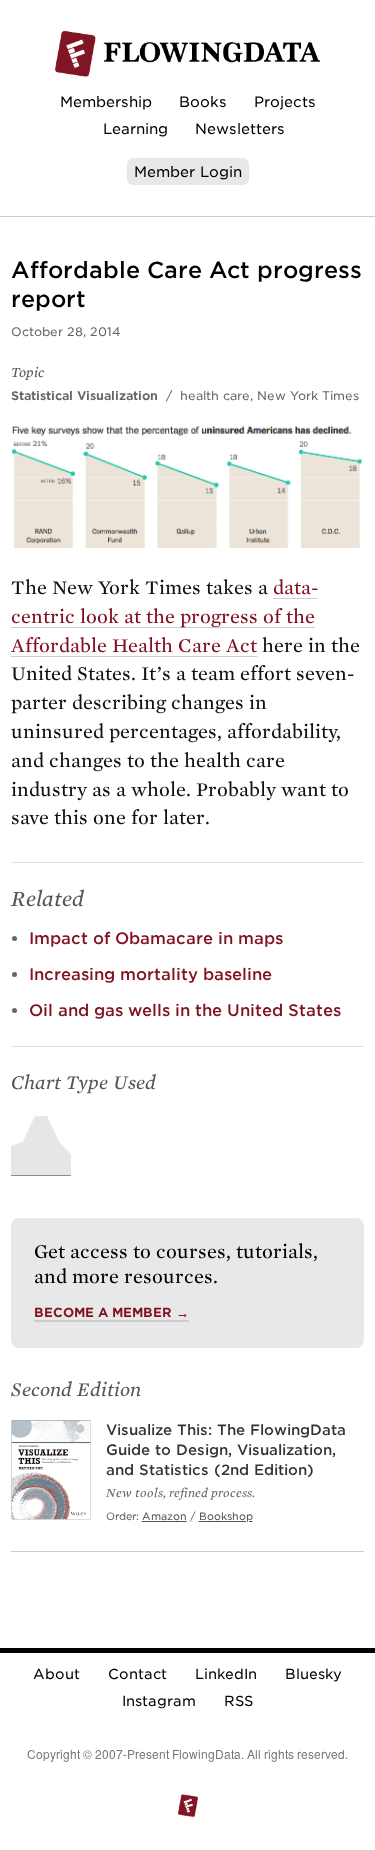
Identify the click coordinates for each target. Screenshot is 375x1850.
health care (215, 395)
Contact (137, 1674)
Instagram (159, 1701)
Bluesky (313, 1674)
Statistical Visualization (84, 395)
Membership (106, 101)
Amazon (164, 1516)
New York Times (308, 395)
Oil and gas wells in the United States (185, 1010)
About (56, 1674)
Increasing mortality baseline (150, 974)
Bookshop (226, 1516)
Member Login (188, 171)
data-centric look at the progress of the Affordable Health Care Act (164, 616)
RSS (238, 1701)
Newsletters (240, 128)
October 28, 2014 (66, 331)
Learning (135, 128)
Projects (285, 101)
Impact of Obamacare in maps (156, 938)
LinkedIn (226, 1674)
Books (203, 101)
